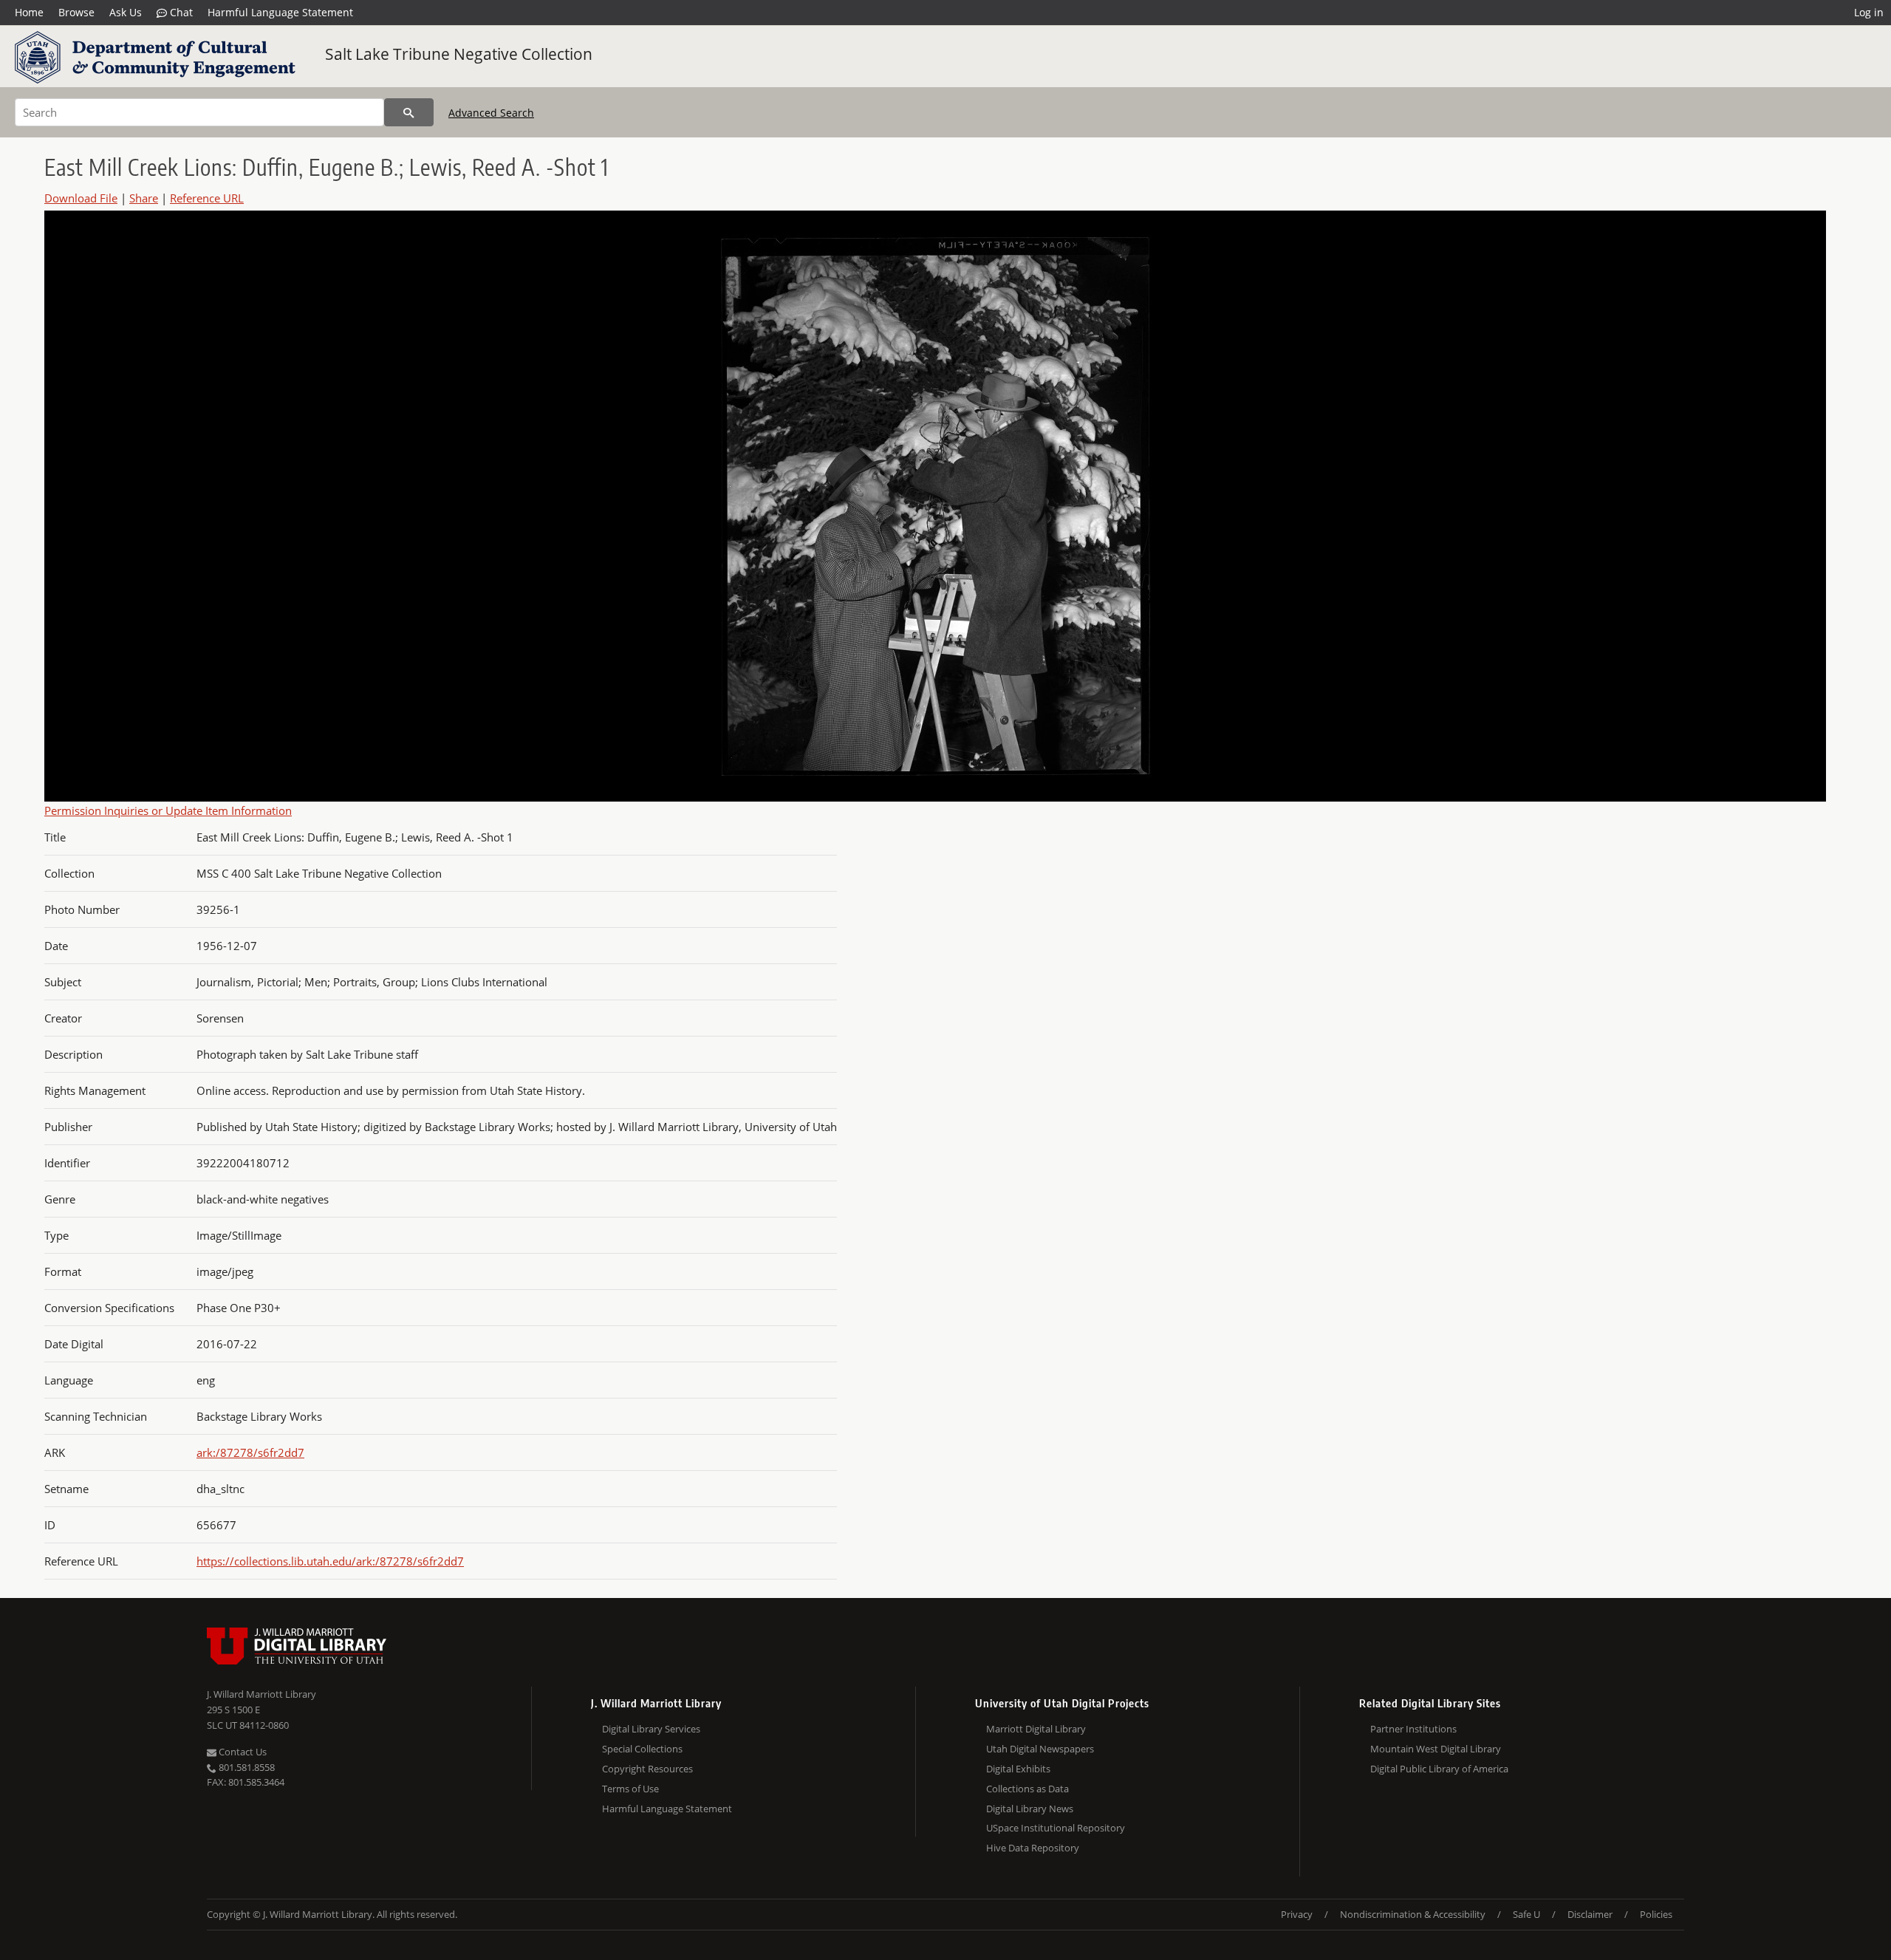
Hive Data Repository (1033, 1848)
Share (144, 198)
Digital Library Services (651, 1729)
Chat (180, 12)
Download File (81, 198)
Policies (1656, 1914)
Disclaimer (1590, 1914)
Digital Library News (1030, 1809)
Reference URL (207, 198)
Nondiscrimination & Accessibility (1413, 1914)
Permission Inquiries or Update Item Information (168, 810)
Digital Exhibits (1018, 1769)
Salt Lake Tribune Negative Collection (459, 54)
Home (29, 12)
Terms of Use (630, 1789)
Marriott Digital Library (1036, 1729)
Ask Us (126, 12)
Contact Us (242, 1752)
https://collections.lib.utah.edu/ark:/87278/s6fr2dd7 (330, 1561)
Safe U (1526, 1914)
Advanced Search (491, 113)
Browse (76, 12)
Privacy (1297, 1914)
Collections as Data (1027, 1789)
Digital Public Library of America (1439, 1769)
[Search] (409, 112)
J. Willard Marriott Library (261, 1694)
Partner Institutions (1413, 1729)
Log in (1869, 12)
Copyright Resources (647, 1769)
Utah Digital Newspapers (1040, 1749)
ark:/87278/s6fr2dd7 (250, 1452)
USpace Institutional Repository (1056, 1828)
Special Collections (642, 1749)
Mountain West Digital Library (1436, 1749)
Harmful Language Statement (280, 12)
